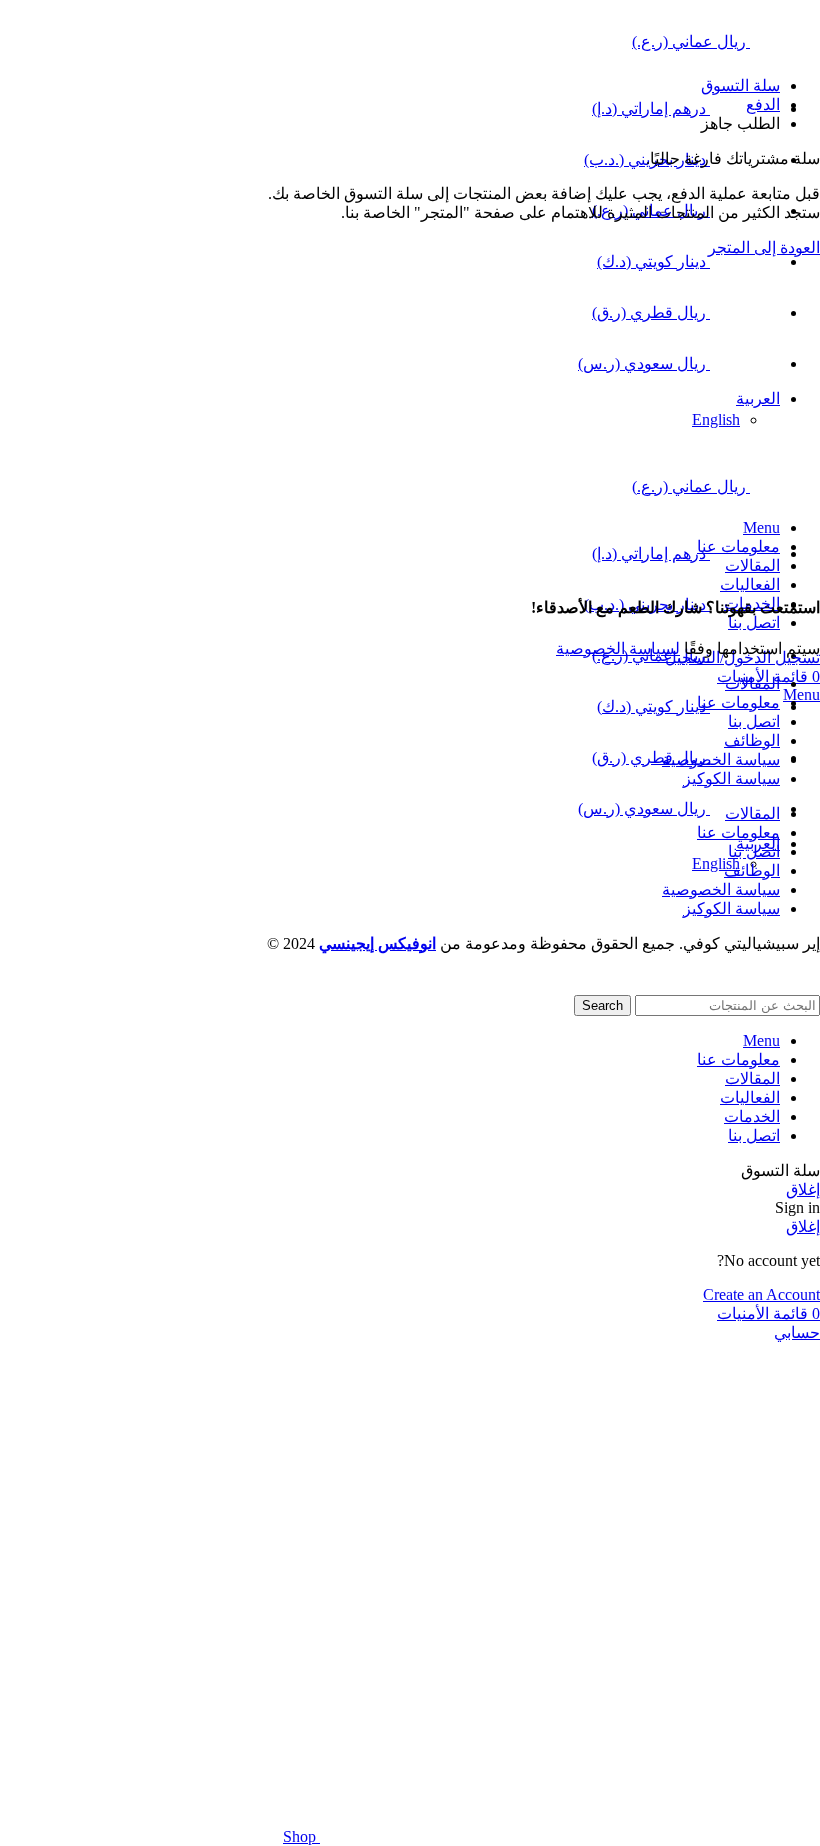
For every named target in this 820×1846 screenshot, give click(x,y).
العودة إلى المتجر (764, 247)
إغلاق (803, 1189)
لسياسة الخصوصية (618, 648)
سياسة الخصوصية (721, 759)
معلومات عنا (738, 702)
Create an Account (761, 1294)
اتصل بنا (754, 721)
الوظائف (752, 740)
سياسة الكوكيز (731, 778)
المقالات (752, 683)
